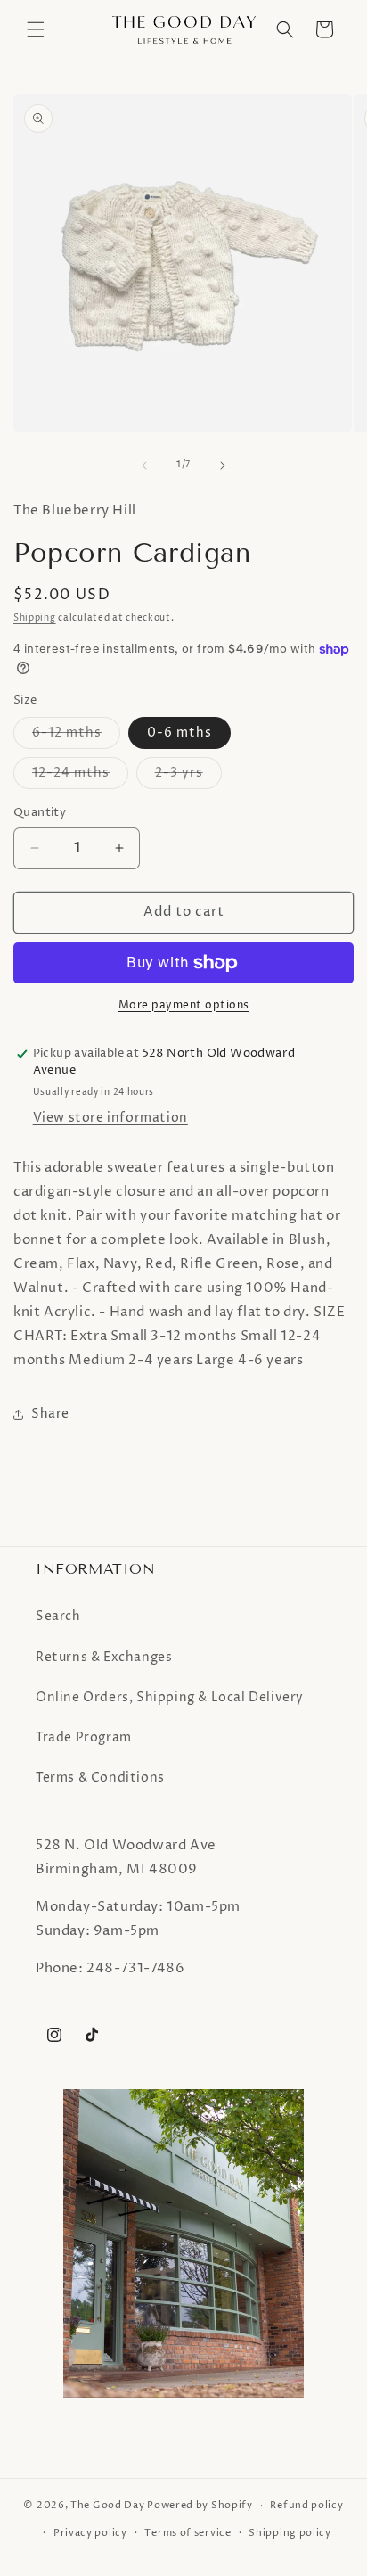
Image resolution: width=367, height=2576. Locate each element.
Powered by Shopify (200, 2505)
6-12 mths (76, 736)
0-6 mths (179, 732)
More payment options (184, 1005)
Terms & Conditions (100, 1778)
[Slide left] (144, 465)
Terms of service (188, 2533)
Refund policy (306, 2505)
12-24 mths (80, 776)
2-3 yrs (188, 776)
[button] (36, 29)
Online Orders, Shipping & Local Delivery (170, 1697)
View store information (110, 1118)
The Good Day (107, 2505)
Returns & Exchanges (104, 1657)
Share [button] (50, 1414)
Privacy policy (90, 2533)
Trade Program (84, 1737)
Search (58, 1616)
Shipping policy (290, 2533)
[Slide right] (223, 465)
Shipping (35, 618)
